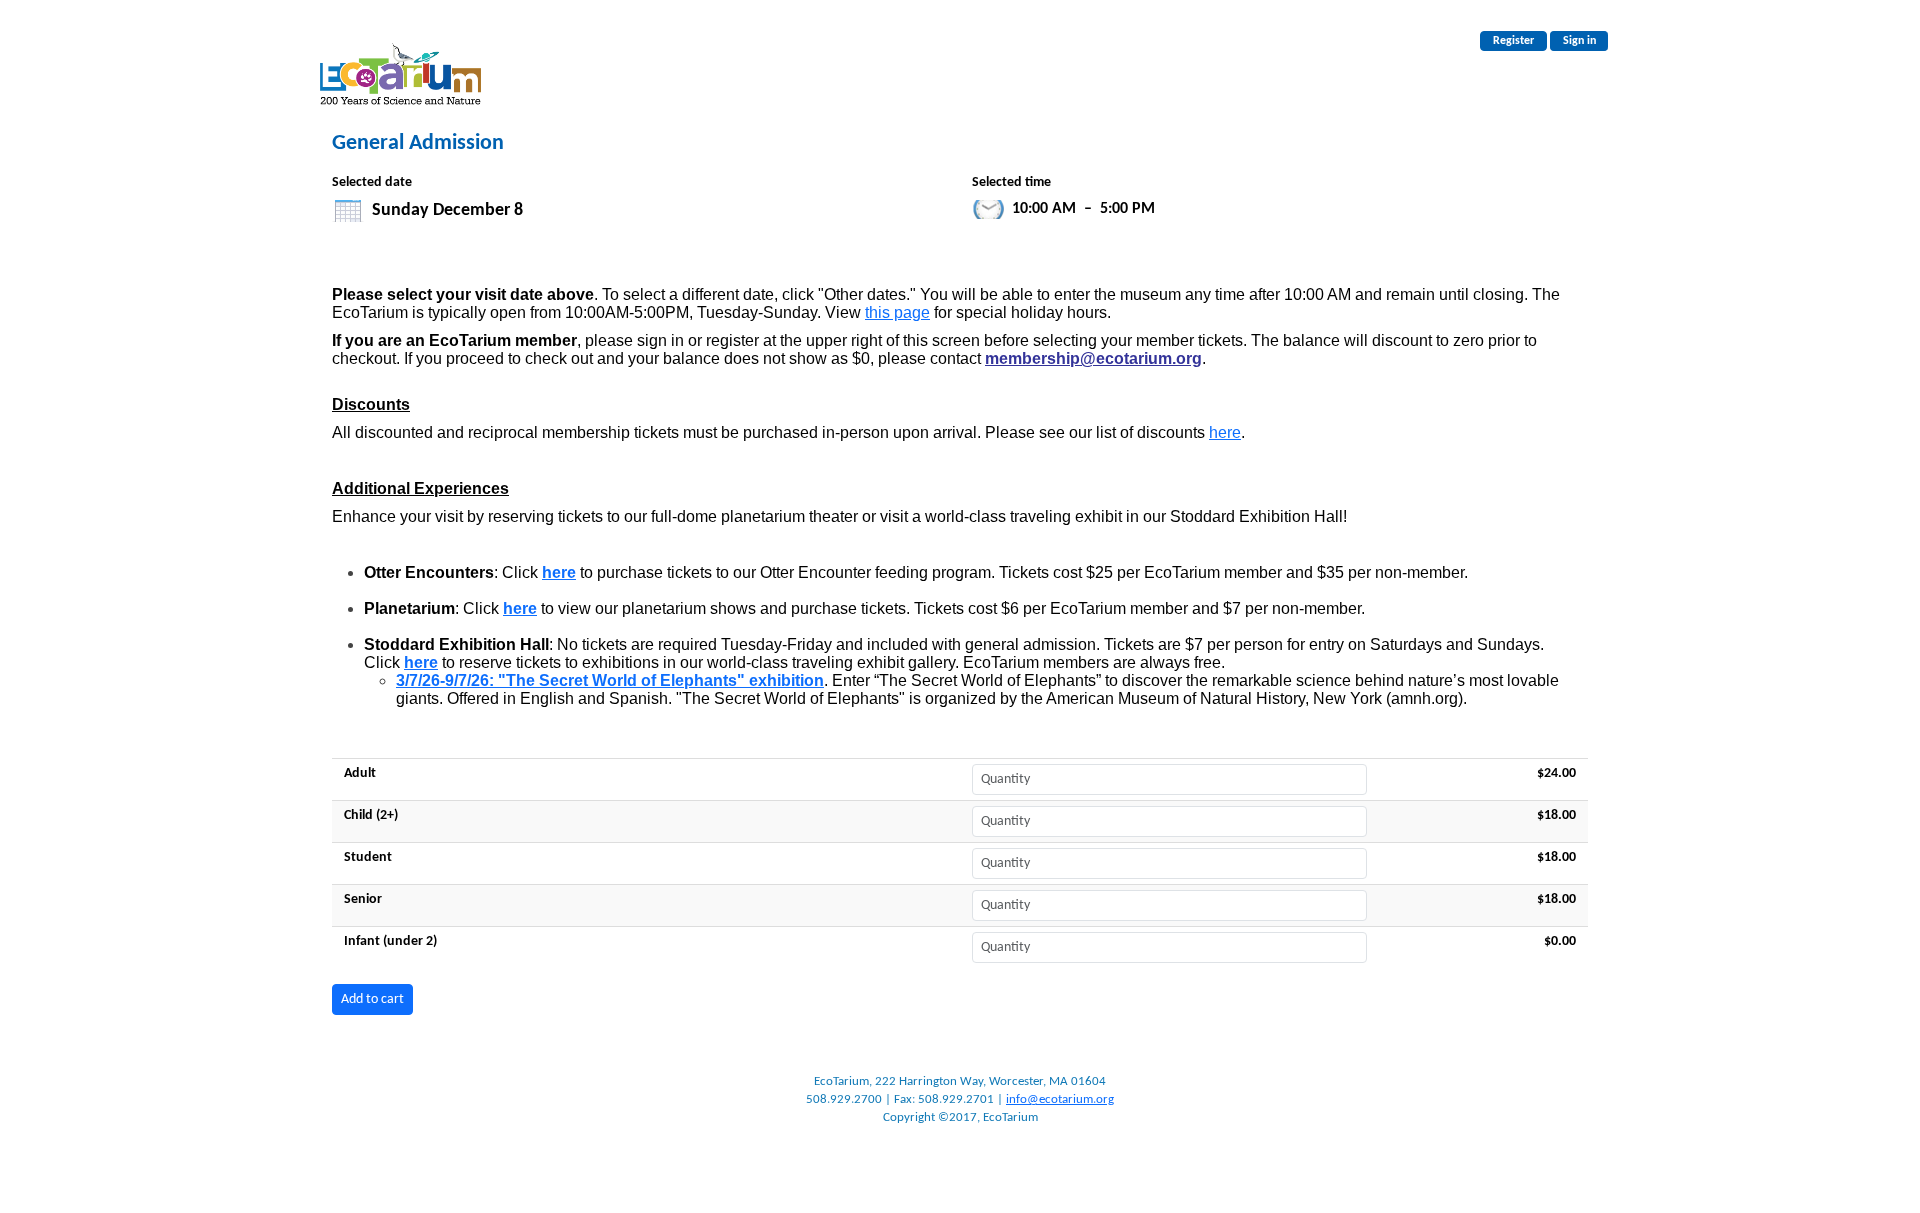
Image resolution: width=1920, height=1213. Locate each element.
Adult (360, 773)
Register (1513, 41)
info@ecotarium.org (1060, 1099)
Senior (363, 899)
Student (368, 857)
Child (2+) (371, 815)
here (1225, 432)
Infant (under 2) (390, 941)
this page (897, 312)
